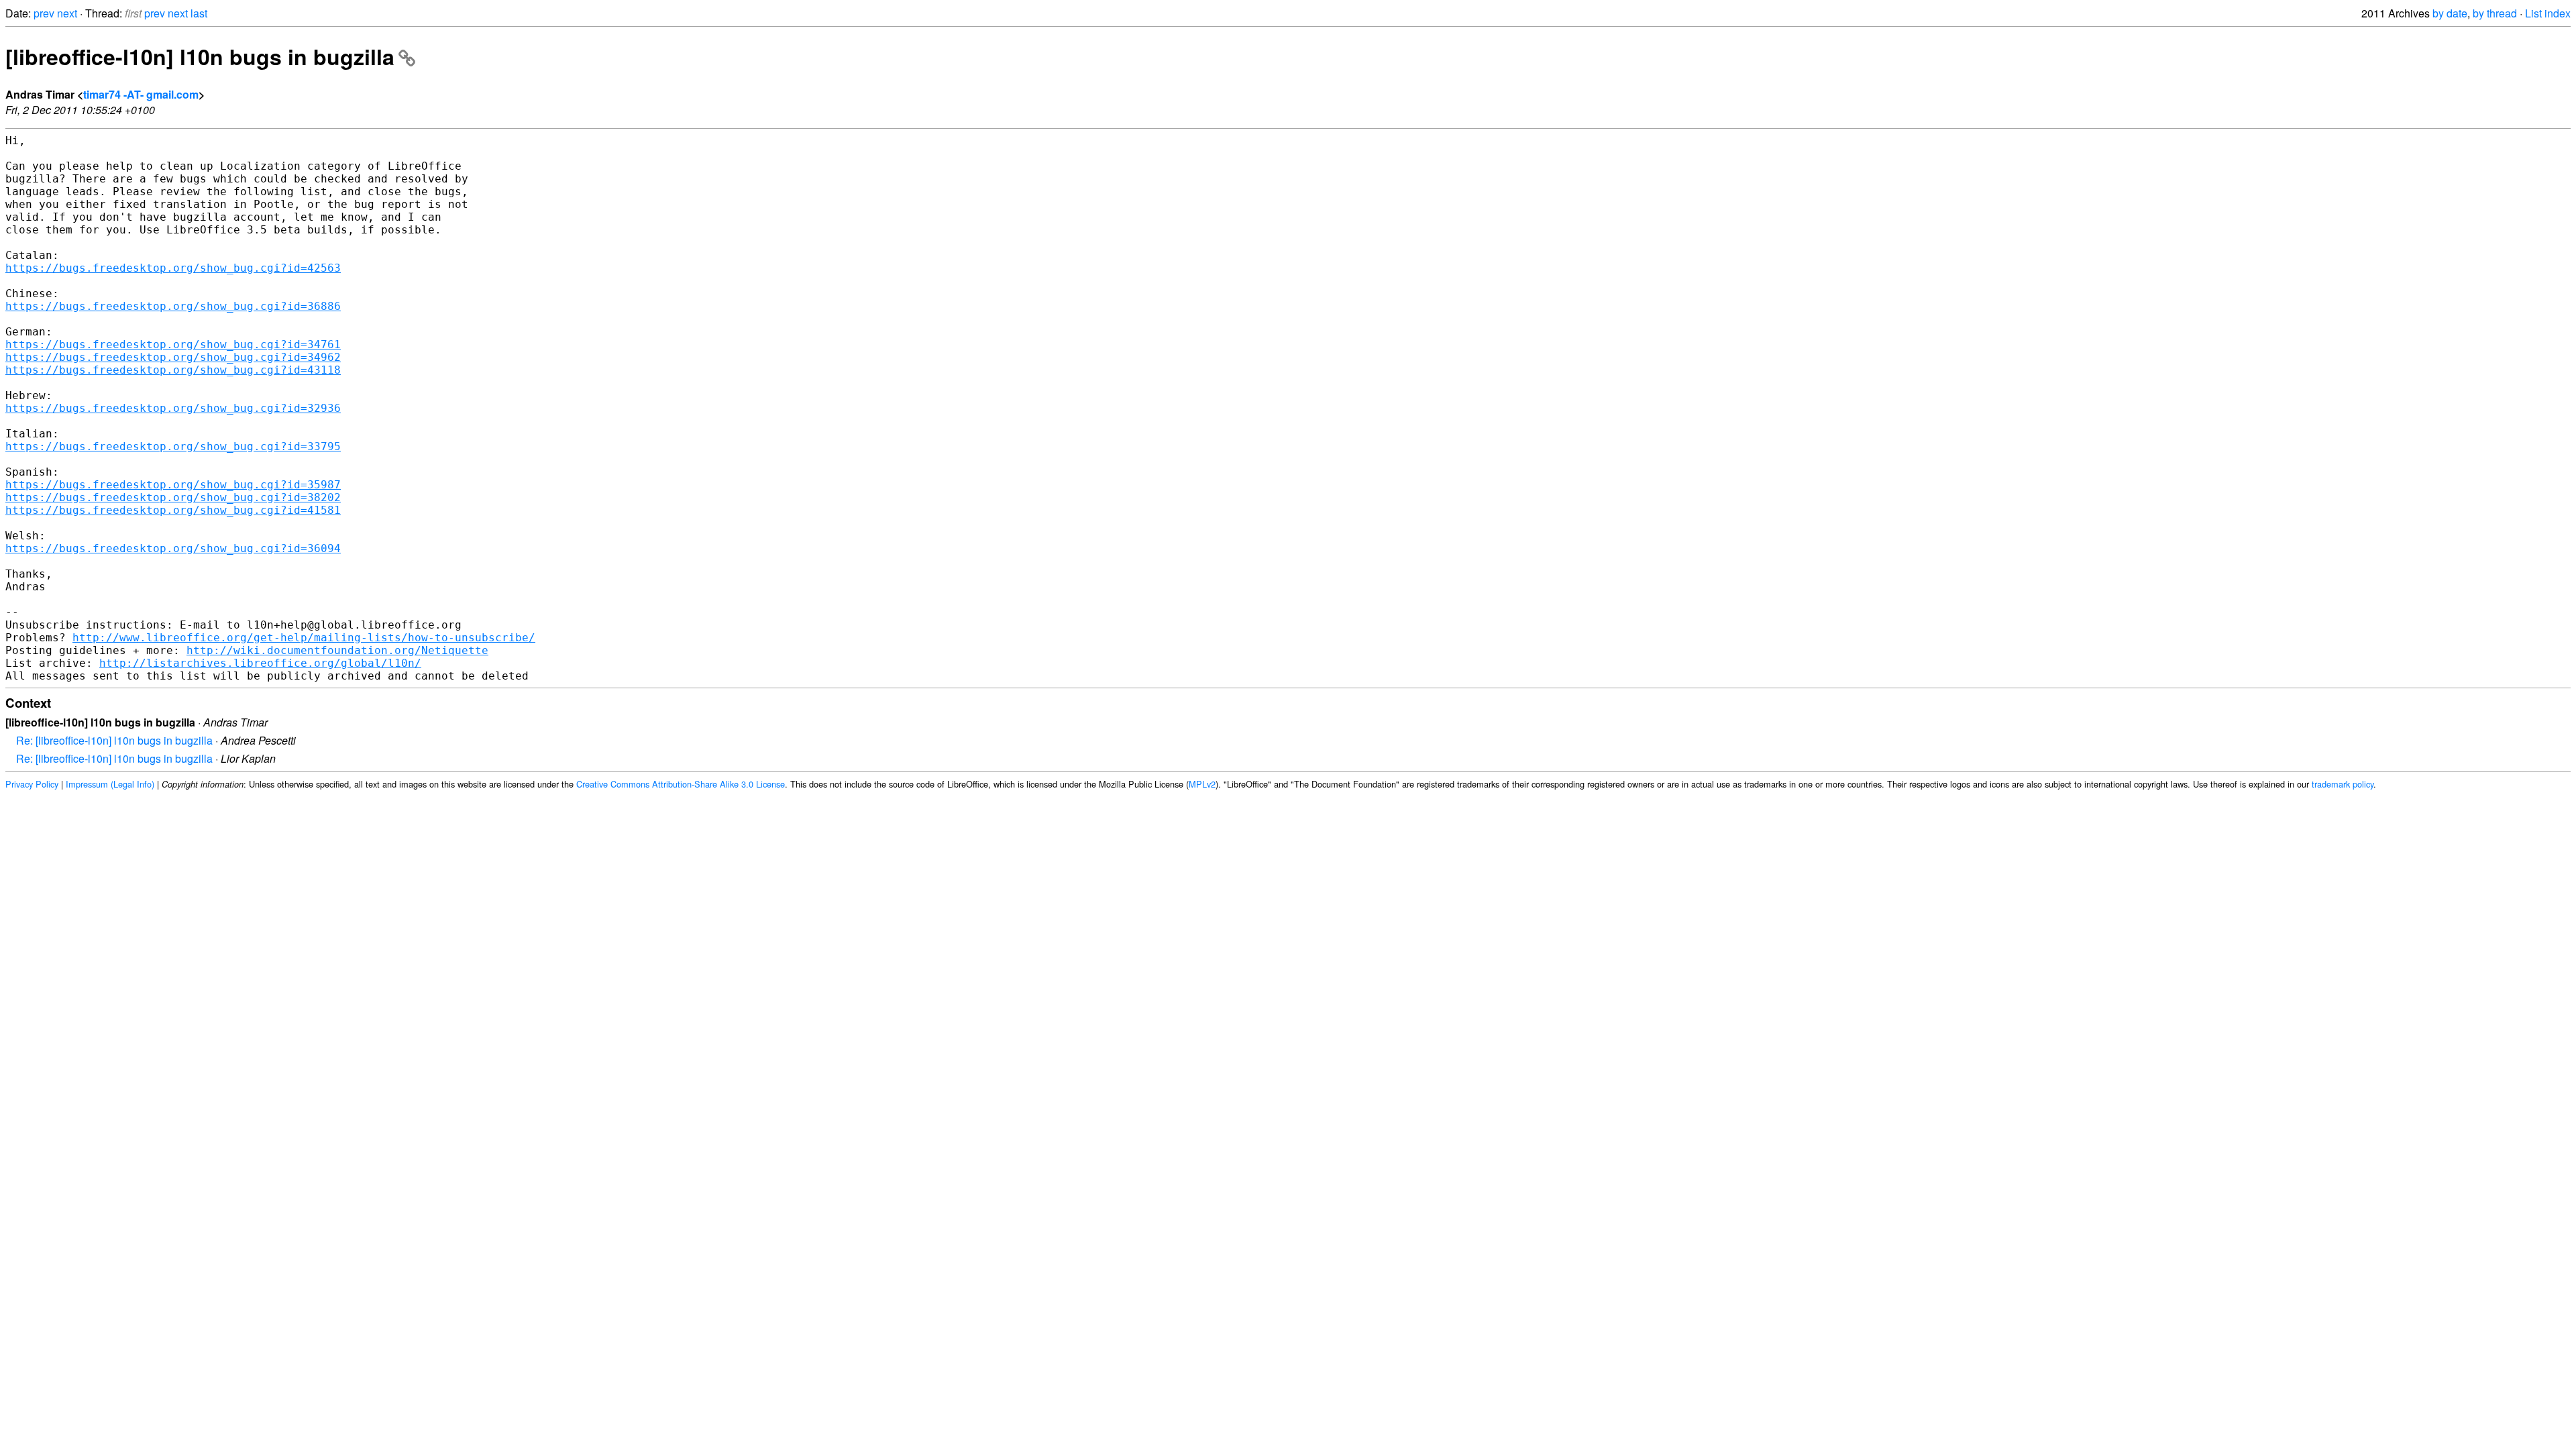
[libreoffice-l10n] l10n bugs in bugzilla (200, 56)
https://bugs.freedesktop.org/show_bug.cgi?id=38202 (173, 497)
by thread (2495, 13)
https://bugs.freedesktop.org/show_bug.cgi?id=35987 (173, 485)
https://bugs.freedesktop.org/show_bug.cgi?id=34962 (173, 357)
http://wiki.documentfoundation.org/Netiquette (337, 650)
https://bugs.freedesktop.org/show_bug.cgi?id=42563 (173, 268)
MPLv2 (1202, 784)
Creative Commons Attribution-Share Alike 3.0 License (681, 784)
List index (2548, 13)
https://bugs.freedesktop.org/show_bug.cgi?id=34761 (173, 344)
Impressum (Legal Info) (110, 784)
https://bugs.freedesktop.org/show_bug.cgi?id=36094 (173, 548)
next (67, 13)
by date (2450, 13)
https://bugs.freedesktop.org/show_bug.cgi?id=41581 (173, 510)
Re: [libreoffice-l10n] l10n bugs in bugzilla (114, 740)
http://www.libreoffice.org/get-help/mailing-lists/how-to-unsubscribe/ (304, 638)
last (199, 13)
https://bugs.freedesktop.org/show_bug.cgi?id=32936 (173, 408)
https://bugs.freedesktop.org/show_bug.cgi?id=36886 (173, 306)
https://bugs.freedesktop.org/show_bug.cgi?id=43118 (173, 370)
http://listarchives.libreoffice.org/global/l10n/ (260, 663)
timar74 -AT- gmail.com (141, 94)
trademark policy (2343, 784)
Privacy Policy (32, 784)
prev (44, 13)
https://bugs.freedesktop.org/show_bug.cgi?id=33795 (173, 446)
